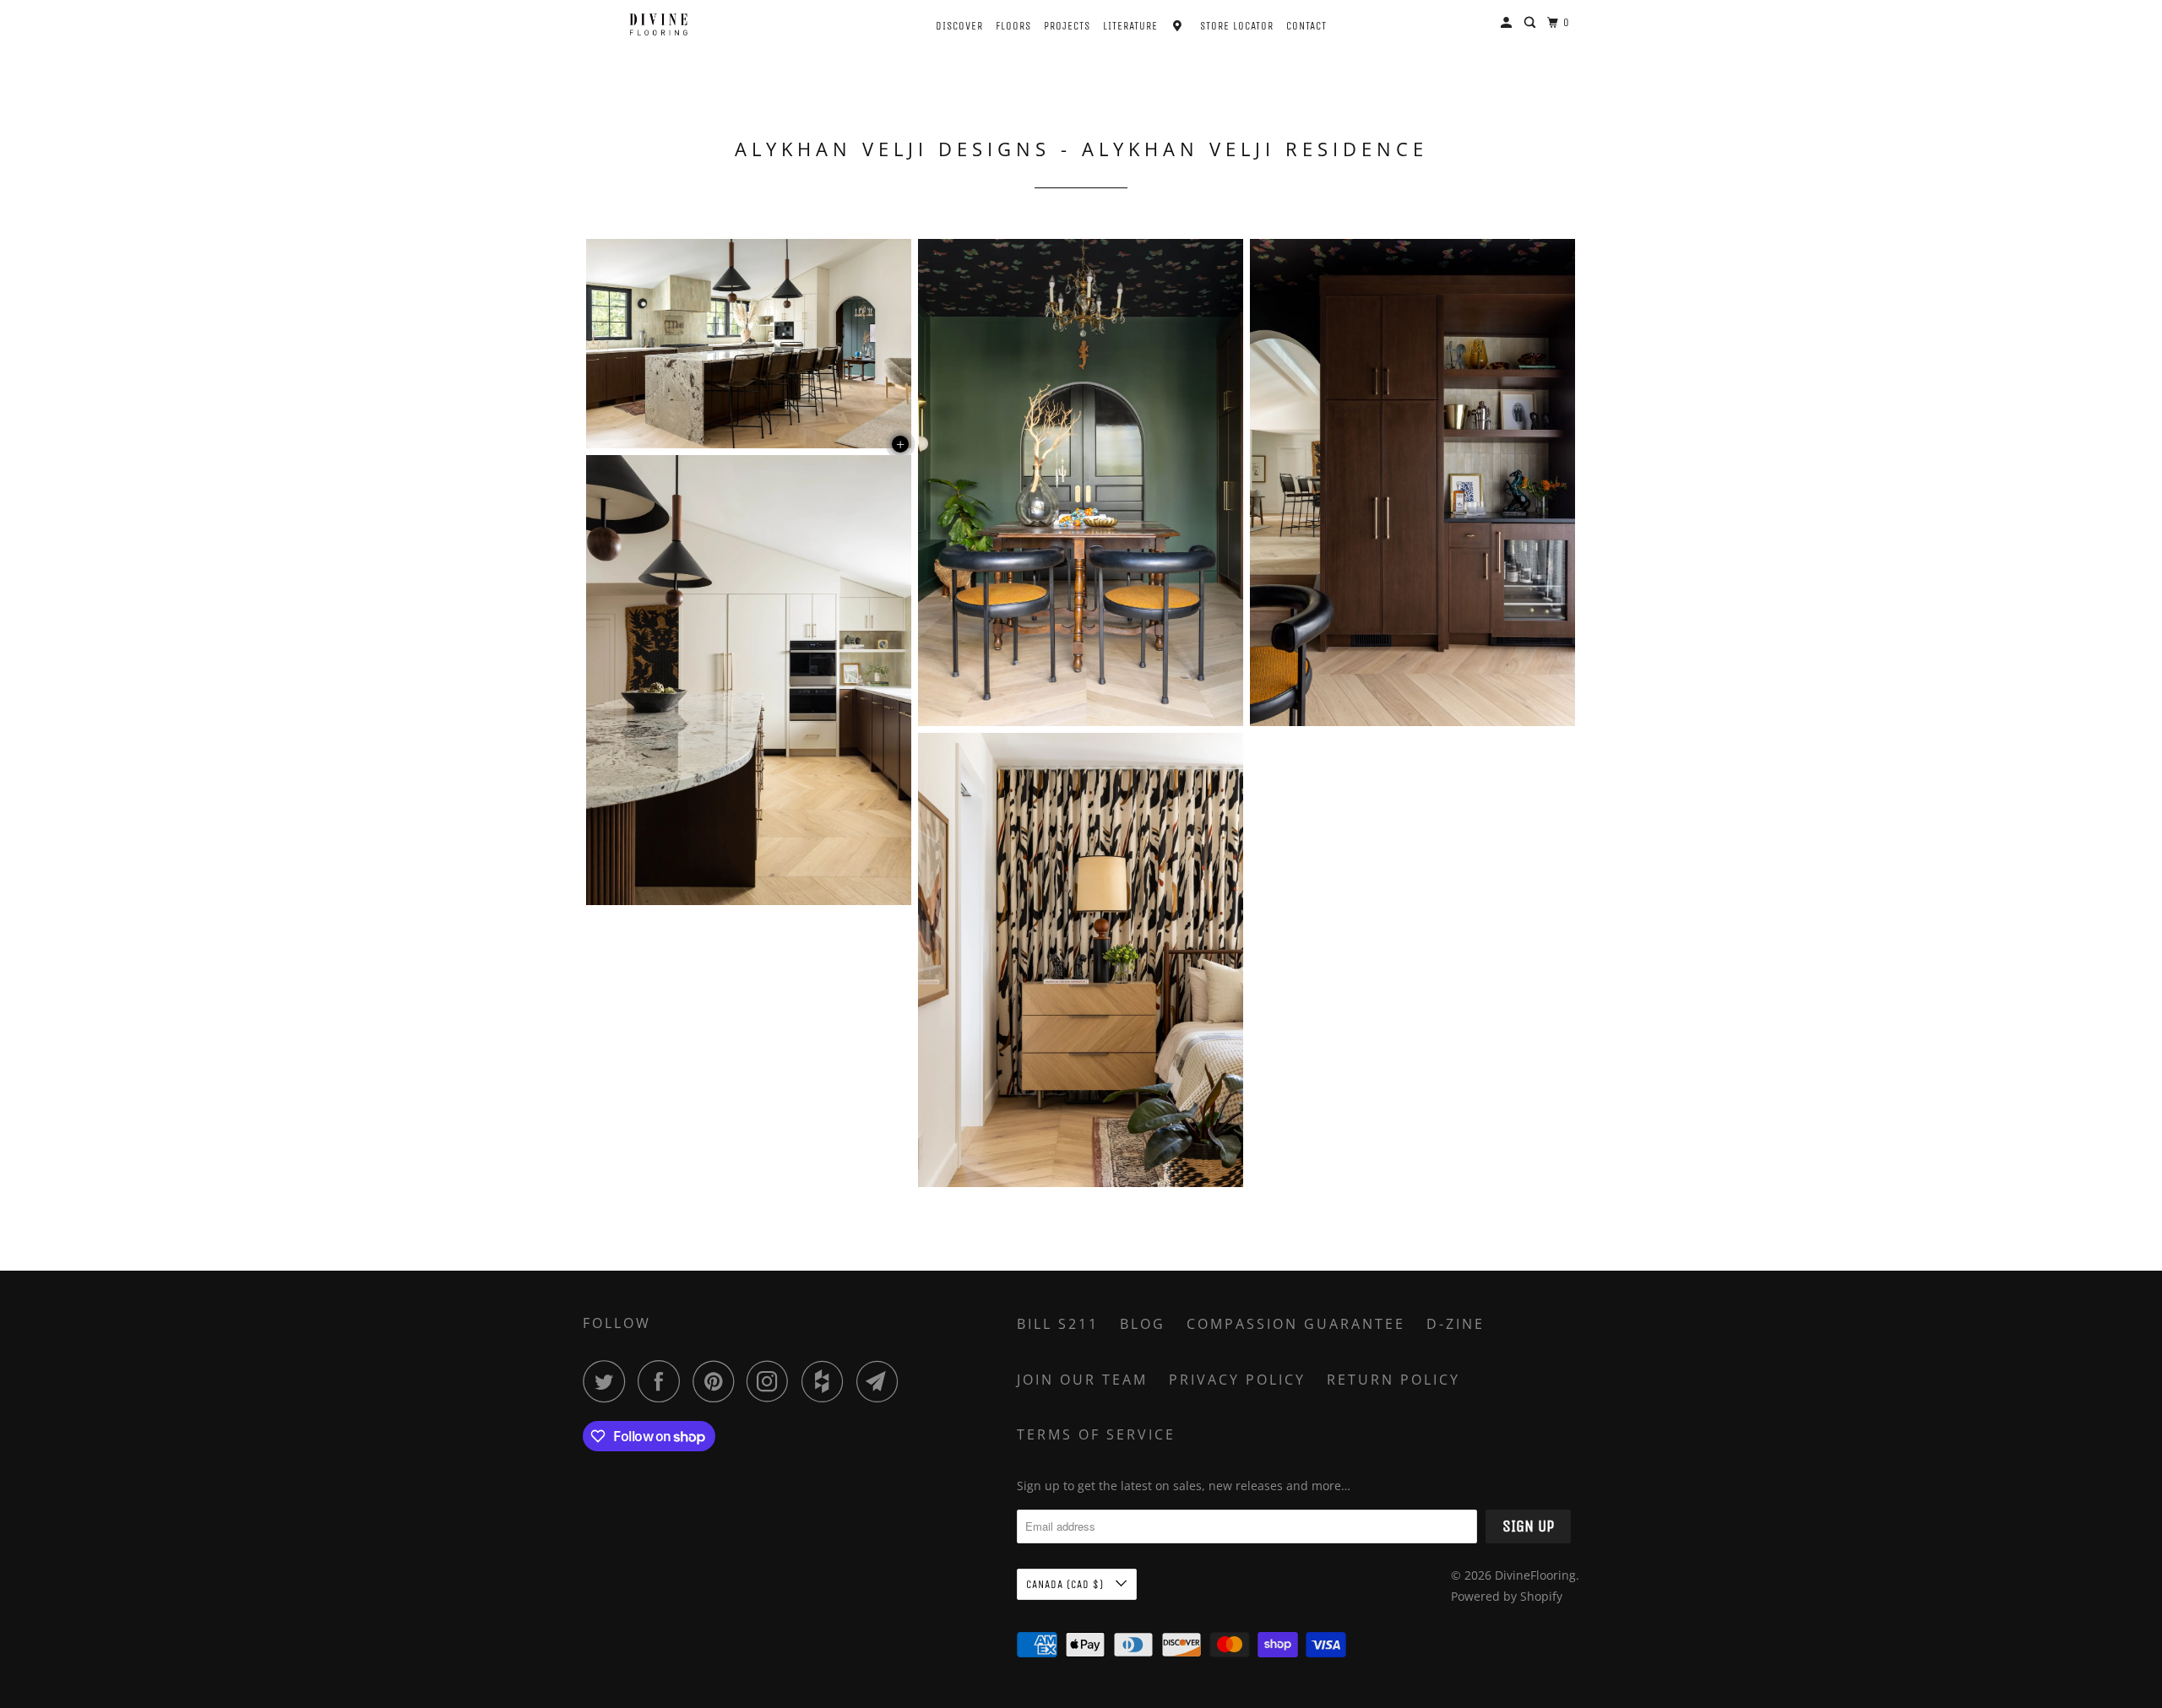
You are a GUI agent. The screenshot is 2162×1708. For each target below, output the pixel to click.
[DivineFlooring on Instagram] (772, 1381)
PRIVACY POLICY (1237, 1380)
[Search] (1532, 23)
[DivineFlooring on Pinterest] (717, 1381)
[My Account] (1508, 23)
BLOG (1143, 1324)
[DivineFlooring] (659, 24)
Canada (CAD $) (1067, 1584)
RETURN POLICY (1393, 1380)
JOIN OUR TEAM (1082, 1380)
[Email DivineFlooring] (882, 1381)
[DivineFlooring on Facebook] (663, 1381)
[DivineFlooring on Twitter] (608, 1381)
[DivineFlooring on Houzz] (827, 1381)
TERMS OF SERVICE (1096, 1434)
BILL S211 (1058, 1324)
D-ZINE (1456, 1324)
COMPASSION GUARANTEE (1296, 1324)
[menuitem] (945, 24)
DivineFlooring (1535, 1575)
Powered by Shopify (1507, 1596)
